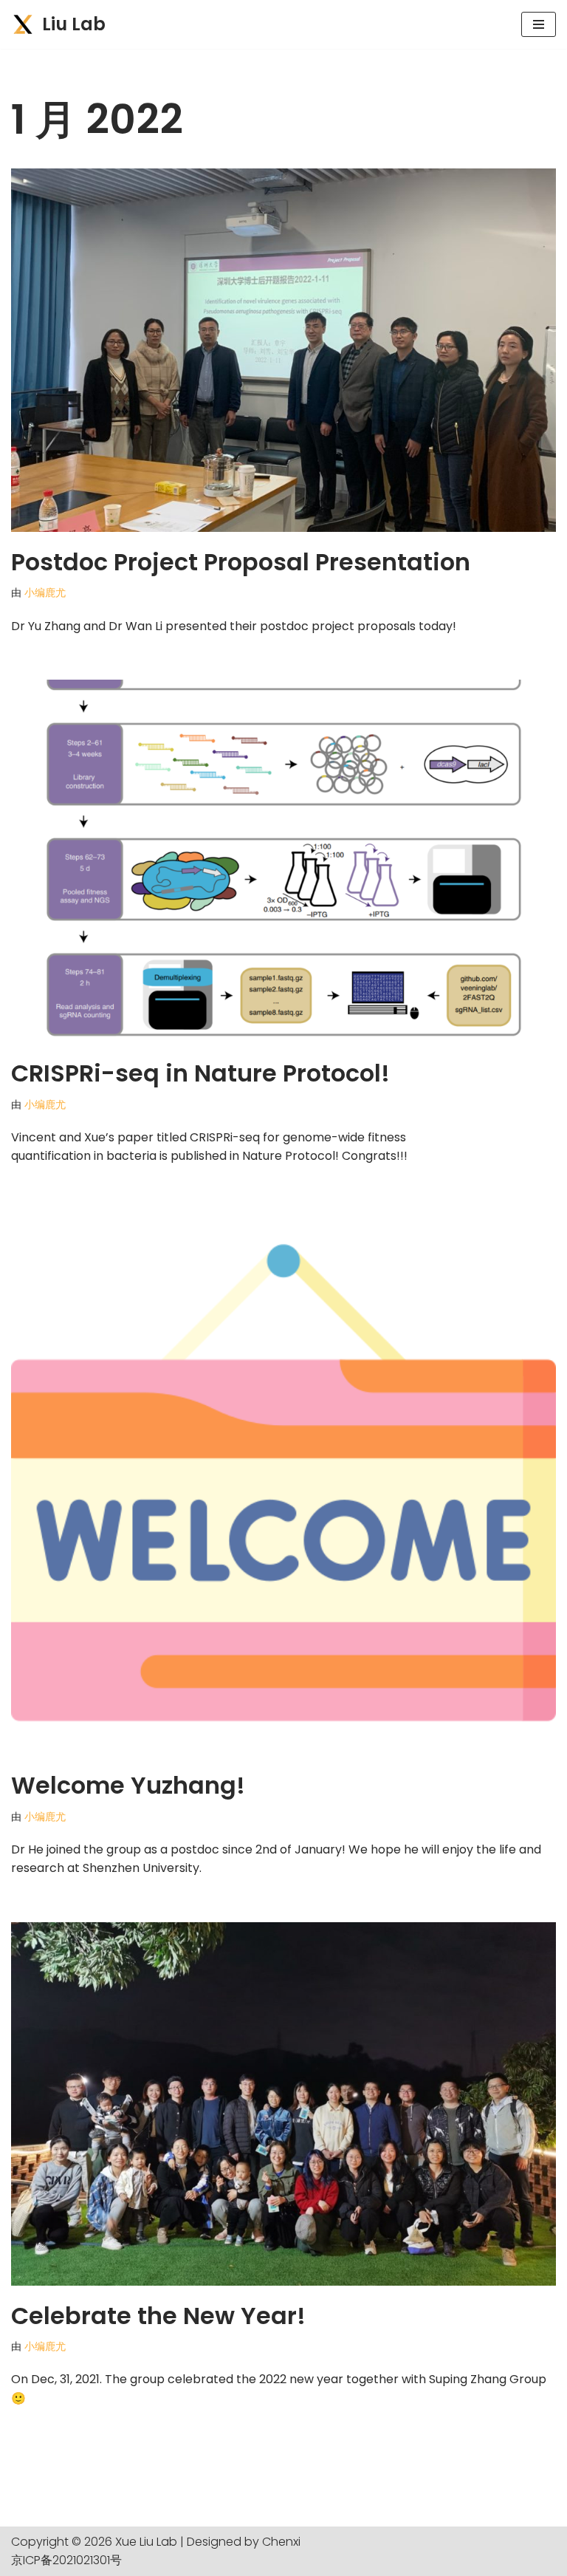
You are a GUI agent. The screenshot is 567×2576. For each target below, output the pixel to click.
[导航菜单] (539, 24)
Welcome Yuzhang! (128, 1785)
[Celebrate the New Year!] (283, 2104)
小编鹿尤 (45, 592)
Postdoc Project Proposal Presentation (241, 562)
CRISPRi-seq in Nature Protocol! (200, 1073)
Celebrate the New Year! (158, 2316)
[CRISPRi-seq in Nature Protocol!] (283, 861)
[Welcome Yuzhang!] (283, 1483)
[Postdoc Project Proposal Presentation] (283, 350)
